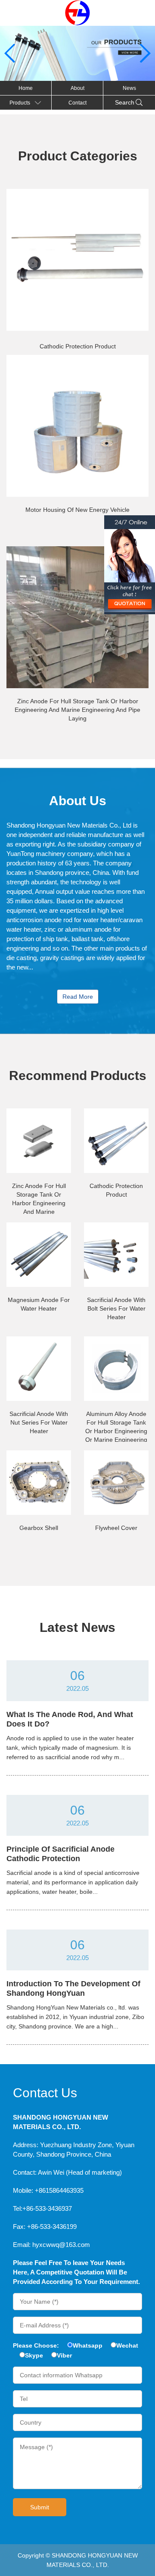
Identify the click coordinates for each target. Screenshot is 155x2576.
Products (20, 103)
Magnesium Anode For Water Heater (39, 1304)
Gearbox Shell (39, 1528)
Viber (64, 2355)
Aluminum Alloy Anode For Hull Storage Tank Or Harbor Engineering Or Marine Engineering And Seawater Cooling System (116, 1426)
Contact (77, 103)
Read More (78, 997)
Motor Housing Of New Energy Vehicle (77, 510)
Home (26, 88)
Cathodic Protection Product (78, 346)
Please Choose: (36, 2345)
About (77, 88)
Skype (34, 2355)
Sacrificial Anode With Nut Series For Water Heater (39, 1422)
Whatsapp (88, 2345)
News (129, 88)
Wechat (127, 2345)
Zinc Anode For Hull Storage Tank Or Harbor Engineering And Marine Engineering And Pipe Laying (77, 710)
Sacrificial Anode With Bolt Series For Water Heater (116, 1308)
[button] (145, 53)
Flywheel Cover (116, 1528)
